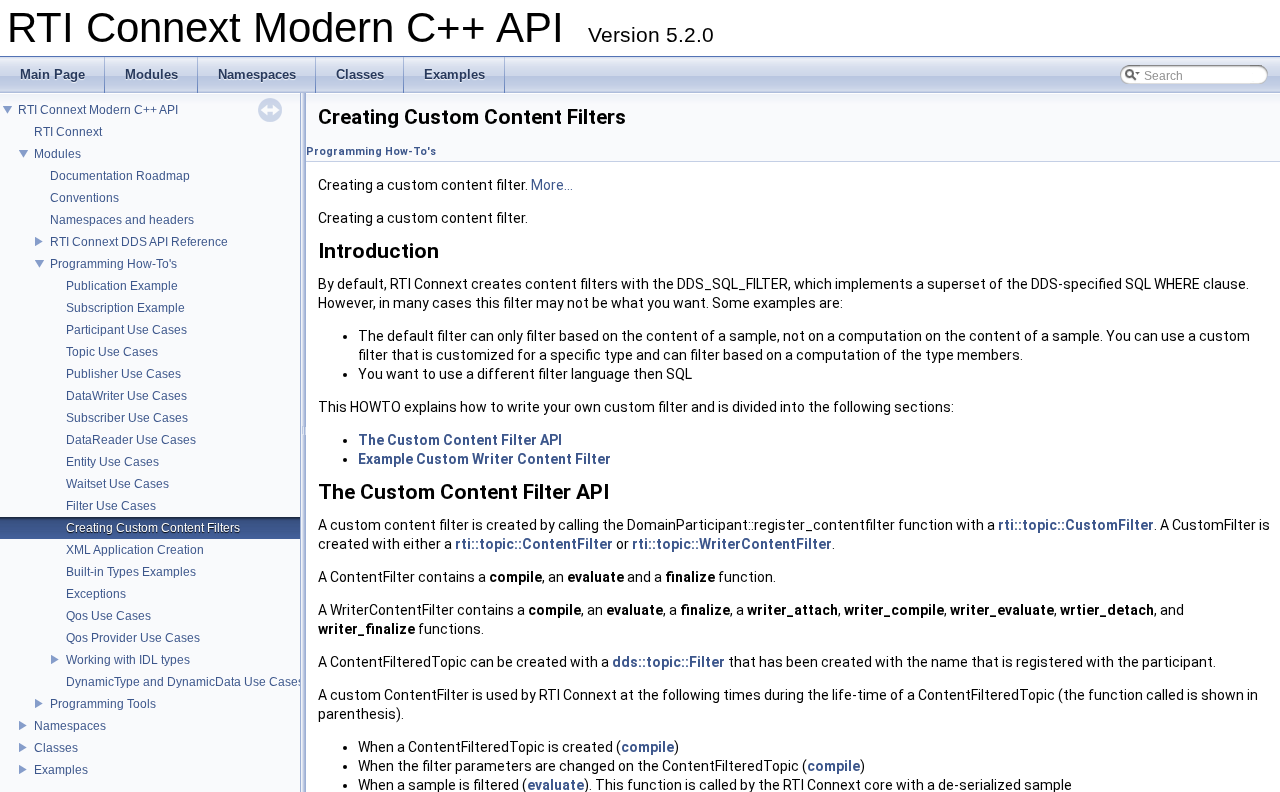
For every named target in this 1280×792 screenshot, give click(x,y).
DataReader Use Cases (131, 440)
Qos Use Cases (108, 616)
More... (552, 185)
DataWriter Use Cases (126, 396)
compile (647, 747)
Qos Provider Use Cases (133, 638)
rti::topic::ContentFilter (534, 544)
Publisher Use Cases (123, 374)
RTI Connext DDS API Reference (139, 242)
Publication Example (122, 286)
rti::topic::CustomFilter (1076, 525)
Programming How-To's (113, 264)
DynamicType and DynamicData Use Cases (185, 682)
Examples (61, 770)
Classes (56, 748)
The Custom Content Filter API (460, 440)
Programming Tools (103, 704)
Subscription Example (125, 308)
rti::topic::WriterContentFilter (732, 544)
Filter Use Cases (111, 506)
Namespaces (70, 726)
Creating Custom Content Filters (153, 528)
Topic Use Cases (112, 352)
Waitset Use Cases (117, 484)
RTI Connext (68, 132)
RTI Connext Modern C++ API (98, 110)
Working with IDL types (128, 660)
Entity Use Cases (112, 462)
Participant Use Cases (126, 330)
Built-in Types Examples (131, 572)
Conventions (84, 198)
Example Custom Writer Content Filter (484, 459)
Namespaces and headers (122, 220)
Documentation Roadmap (120, 176)
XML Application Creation (135, 550)
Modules (57, 154)
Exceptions (96, 594)
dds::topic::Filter (668, 662)
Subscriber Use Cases (127, 418)
